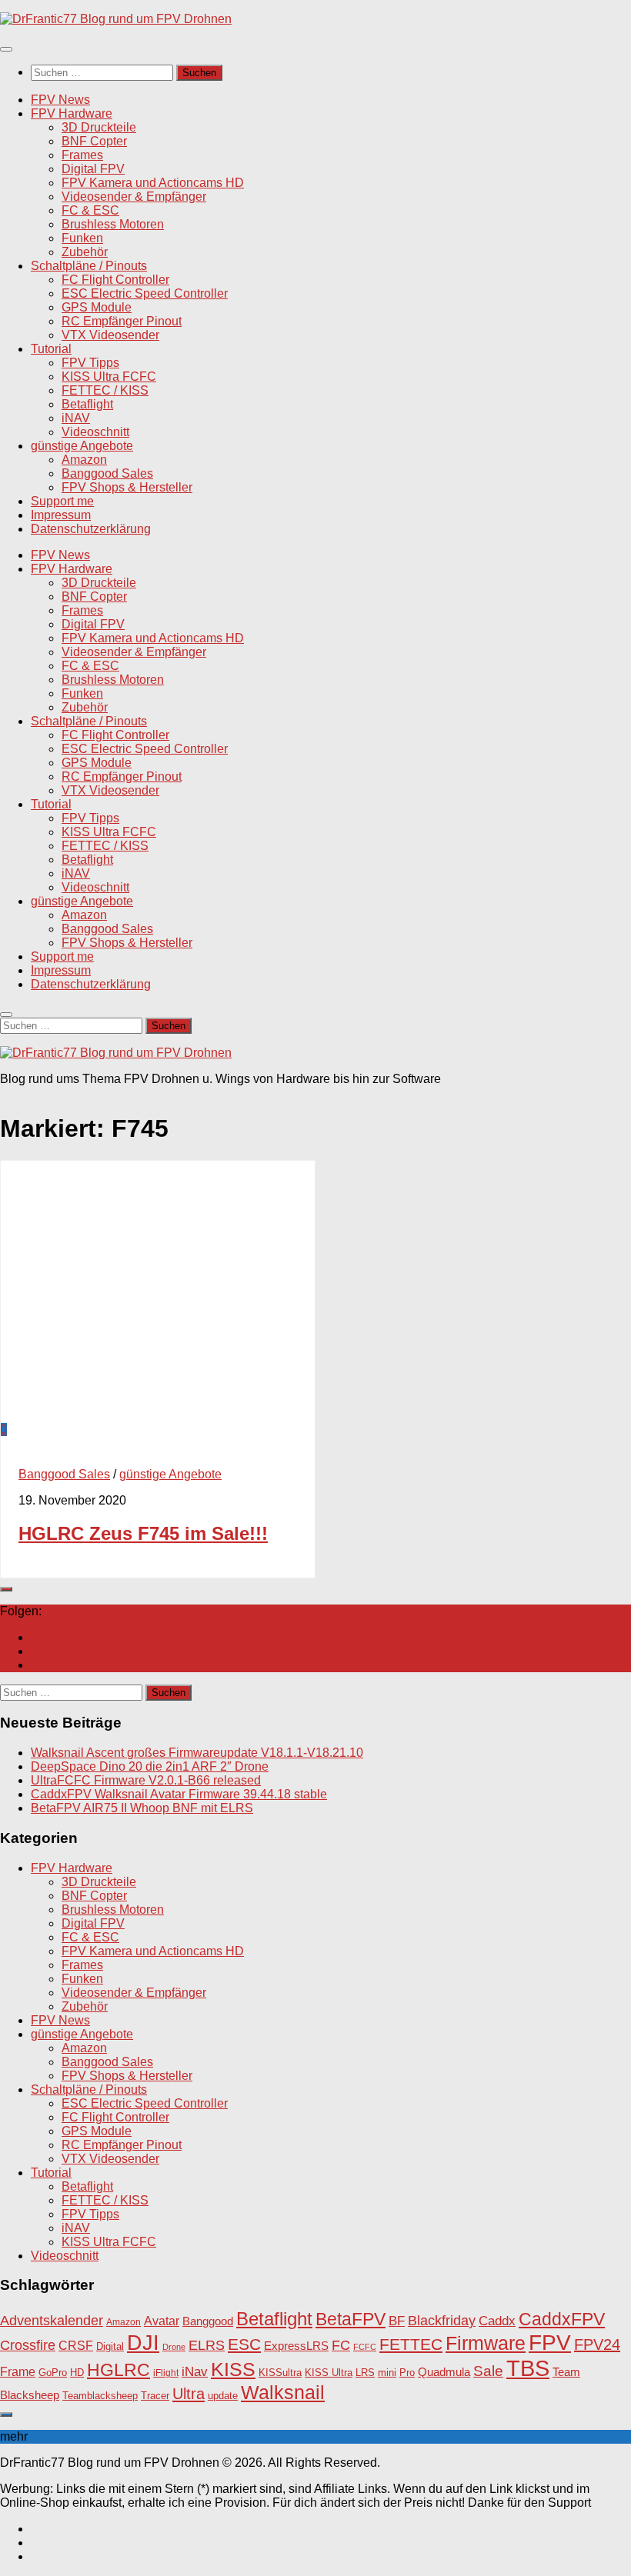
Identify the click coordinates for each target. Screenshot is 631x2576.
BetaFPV (351, 2319)
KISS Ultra (329, 2373)
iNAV (76, 418)
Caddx (497, 2321)
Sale (488, 2371)
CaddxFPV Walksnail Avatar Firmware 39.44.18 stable (179, 1794)
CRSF (76, 2345)
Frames (82, 155)
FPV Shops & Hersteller (127, 487)
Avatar (162, 2321)
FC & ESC (90, 210)
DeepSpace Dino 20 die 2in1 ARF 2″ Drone (150, 1766)
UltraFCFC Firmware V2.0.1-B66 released (146, 1780)
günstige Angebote (82, 446)
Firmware (486, 2343)
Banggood (208, 2321)
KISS (233, 2369)
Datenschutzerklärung (91, 529)
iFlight (166, 2373)
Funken (82, 238)
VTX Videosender (110, 335)
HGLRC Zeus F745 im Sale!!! (143, 1533)
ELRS (207, 2345)
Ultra (189, 2394)
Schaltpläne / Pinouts (89, 266)
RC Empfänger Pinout (122, 321)
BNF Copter (94, 141)
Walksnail (283, 2392)
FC (341, 2345)
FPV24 (597, 2344)
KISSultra (280, 2373)
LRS (365, 2373)
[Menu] (6, 49)
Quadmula (444, 2372)
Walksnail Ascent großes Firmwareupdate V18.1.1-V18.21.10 (197, 1753)
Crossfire (28, 2345)
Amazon (84, 460)
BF (397, 2321)
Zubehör (85, 252)
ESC (244, 2344)
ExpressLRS (296, 2346)
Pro (407, 2373)
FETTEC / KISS (105, 390)
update (223, 2396)
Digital (110, 2346)
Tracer (155, 2396)
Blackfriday (442, 2321)
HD (77, 2373)
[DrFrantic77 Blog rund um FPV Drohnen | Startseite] (116, 19)
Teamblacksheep (100, 2396)
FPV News (60, 100)
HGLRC (119, 2370)
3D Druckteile (99, 127)
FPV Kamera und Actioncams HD (153, 183)
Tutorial (51, 349)
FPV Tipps (90, 363)
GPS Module (97, 307)
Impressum (61, 515)
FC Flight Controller (115, 280)
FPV (550, 2342)
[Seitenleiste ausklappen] (6, 1589)
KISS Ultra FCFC (109, 377)
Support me (62, 501)
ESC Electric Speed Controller (145, 293)
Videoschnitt (95, 432)
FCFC (365, 2347)
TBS (528, 2368)
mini (387, 2373)
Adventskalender (52, 2321)
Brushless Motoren (113, 224)
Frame (18, 2371)
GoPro (53, 2373)
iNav (195, 2372)
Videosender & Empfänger (134, 197)
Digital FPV (93, 169)
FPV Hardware (72, 113)
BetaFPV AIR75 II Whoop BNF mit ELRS (142, 1808)
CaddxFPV (562, 2319)
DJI (143, 2343)
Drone (174, 2347)
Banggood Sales (107, 473)
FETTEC (411, 2344)
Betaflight (87, 404)
